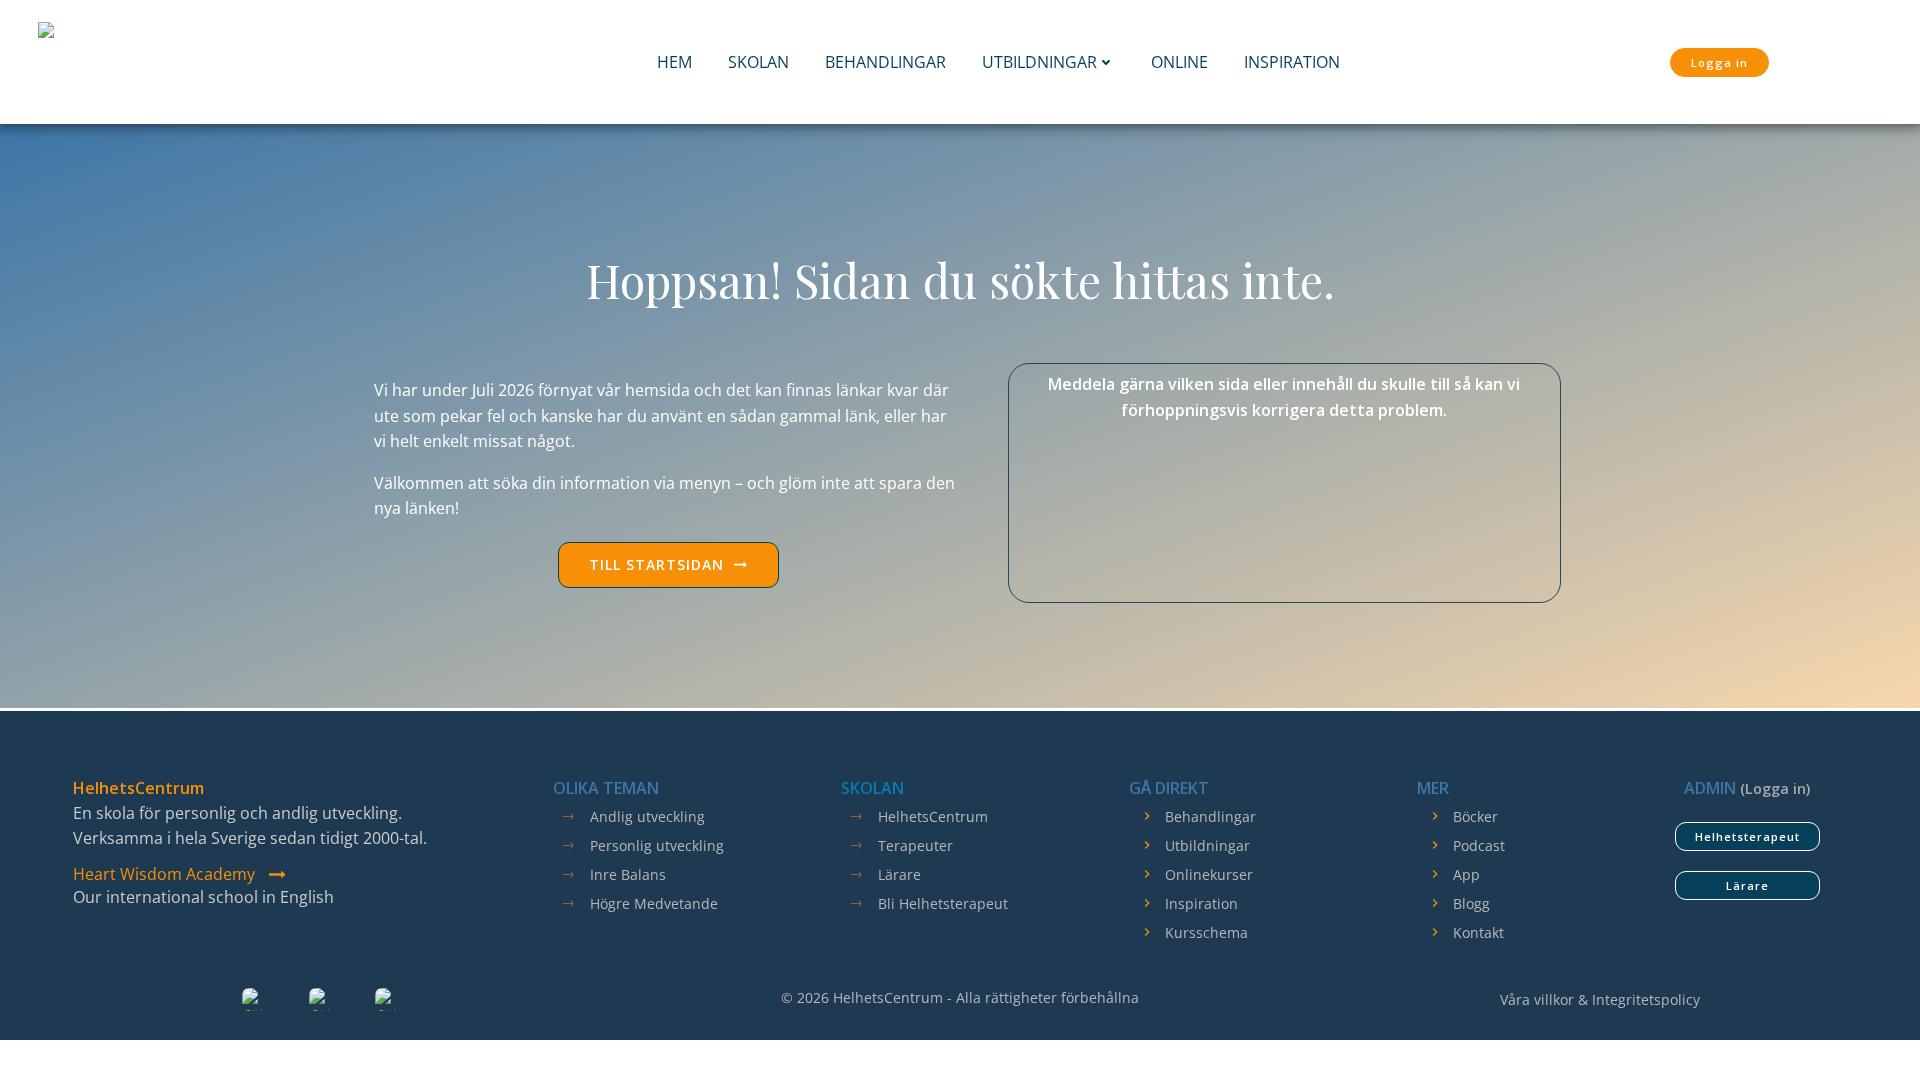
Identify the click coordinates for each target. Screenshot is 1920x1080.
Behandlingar (885, 62)
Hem (674, 62)
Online (1179, 62)
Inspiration (1292, 62)
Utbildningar (1039, 62)
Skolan (758, 62)
